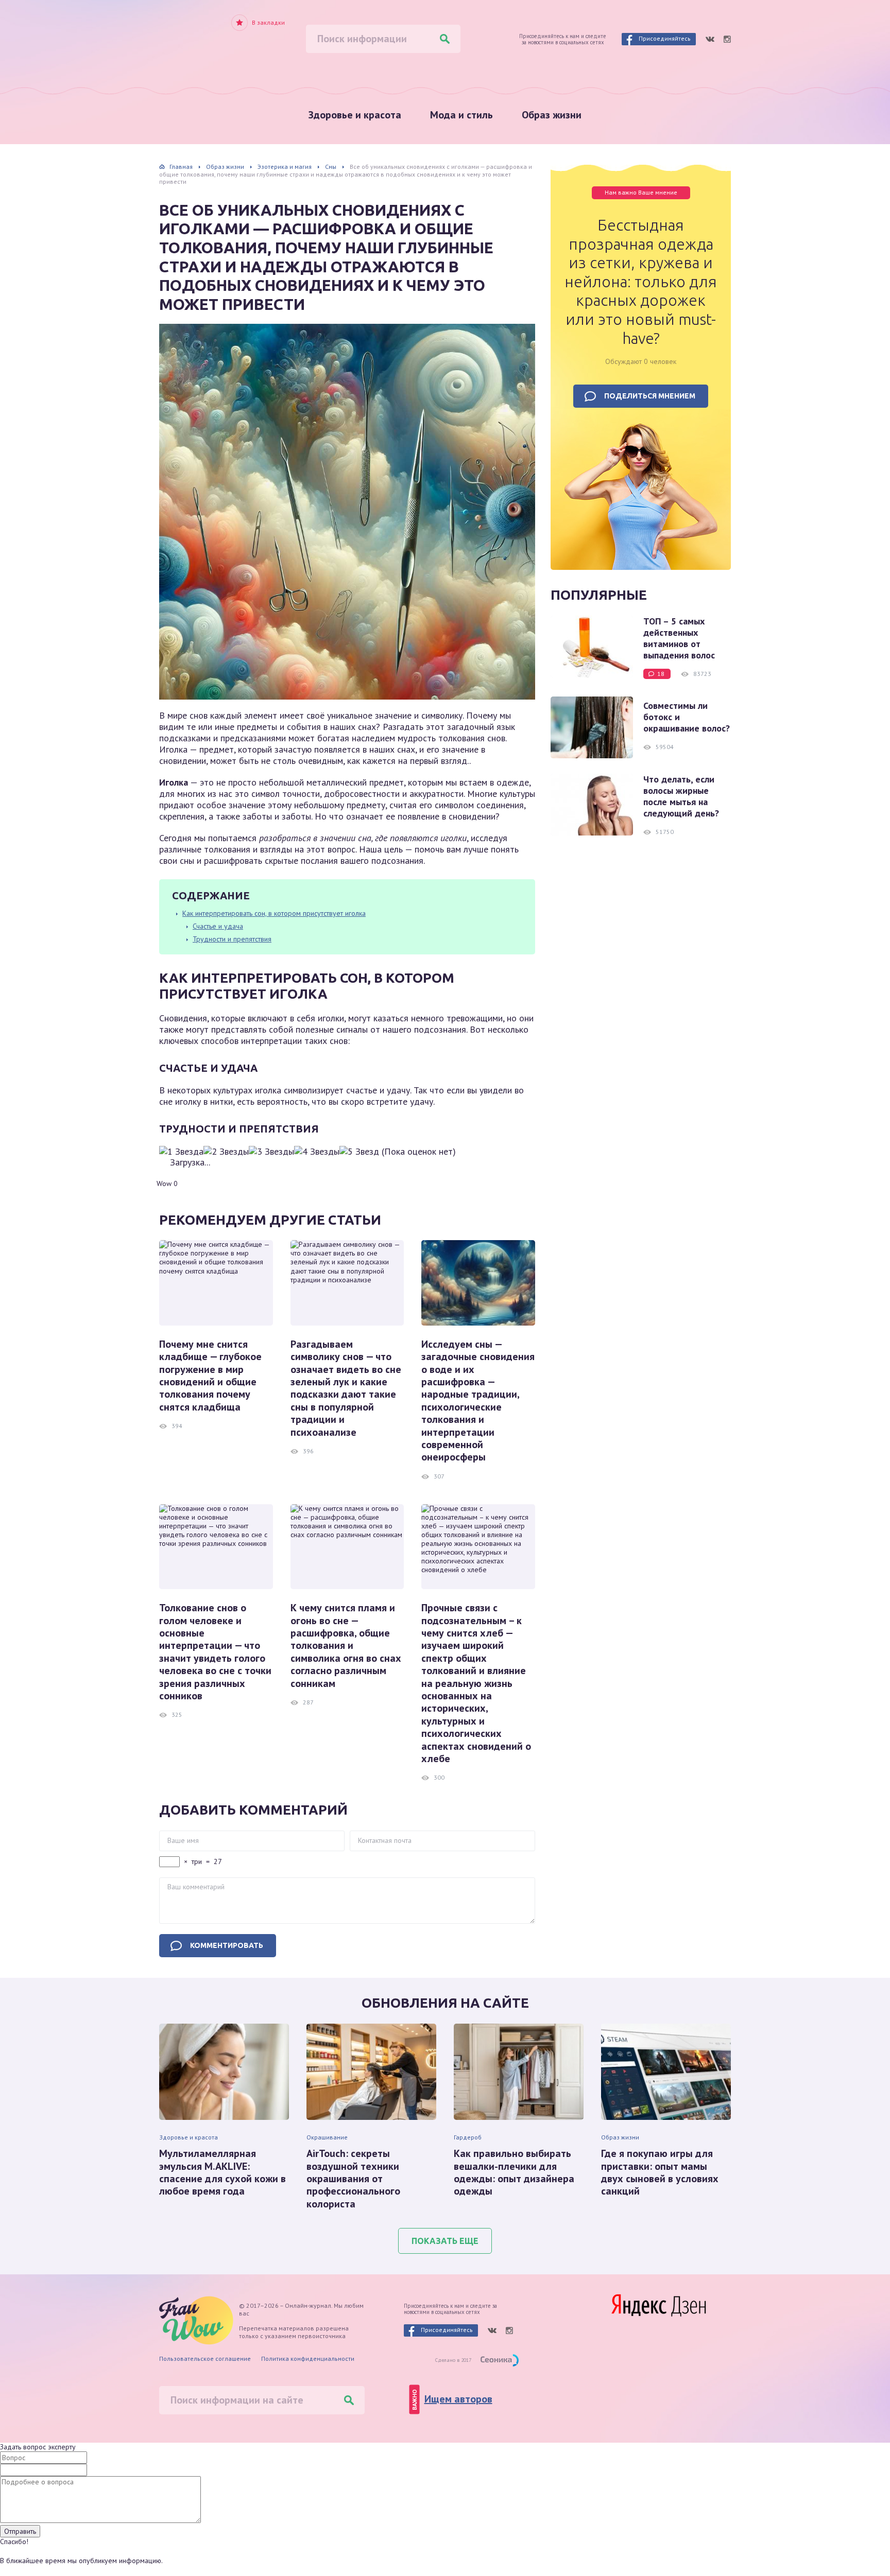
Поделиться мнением (650, 396)
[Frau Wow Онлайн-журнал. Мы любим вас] (203, 43)
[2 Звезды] (226, 1152)
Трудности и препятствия (232, 939)
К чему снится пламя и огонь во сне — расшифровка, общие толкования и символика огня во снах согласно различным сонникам (346, 1646)
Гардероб (468, 2137)
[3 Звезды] (271, 1152)
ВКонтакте (710, 39)
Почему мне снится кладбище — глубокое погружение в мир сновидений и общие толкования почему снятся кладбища (210, 1376)
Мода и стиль (461, 115)
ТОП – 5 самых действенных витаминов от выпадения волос (679, 638)
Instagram (727, 39)
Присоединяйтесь (665, 38)
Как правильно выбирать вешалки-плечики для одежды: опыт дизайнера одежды (514, 2172)
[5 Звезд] (359, 1152)
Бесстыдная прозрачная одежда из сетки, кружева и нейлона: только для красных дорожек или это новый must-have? (641, 282)
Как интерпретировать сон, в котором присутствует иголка (274, 913)
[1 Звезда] (181, 1152)
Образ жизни (552, 115)
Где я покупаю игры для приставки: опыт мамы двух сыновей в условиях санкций (660, 2172)
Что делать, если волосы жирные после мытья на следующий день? (681, 796)
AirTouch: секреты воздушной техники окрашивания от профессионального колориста (353, 2179)
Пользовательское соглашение (205, 2359)
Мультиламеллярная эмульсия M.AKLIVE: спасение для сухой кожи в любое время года (222, 2172)
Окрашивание (327, 2137)
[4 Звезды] (317, 1152)
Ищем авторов (458, 2399)
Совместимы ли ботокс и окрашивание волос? (687, 717)
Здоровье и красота (355, 115)
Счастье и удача (218, 926)
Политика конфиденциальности (308, 2359)
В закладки (268, 23)
